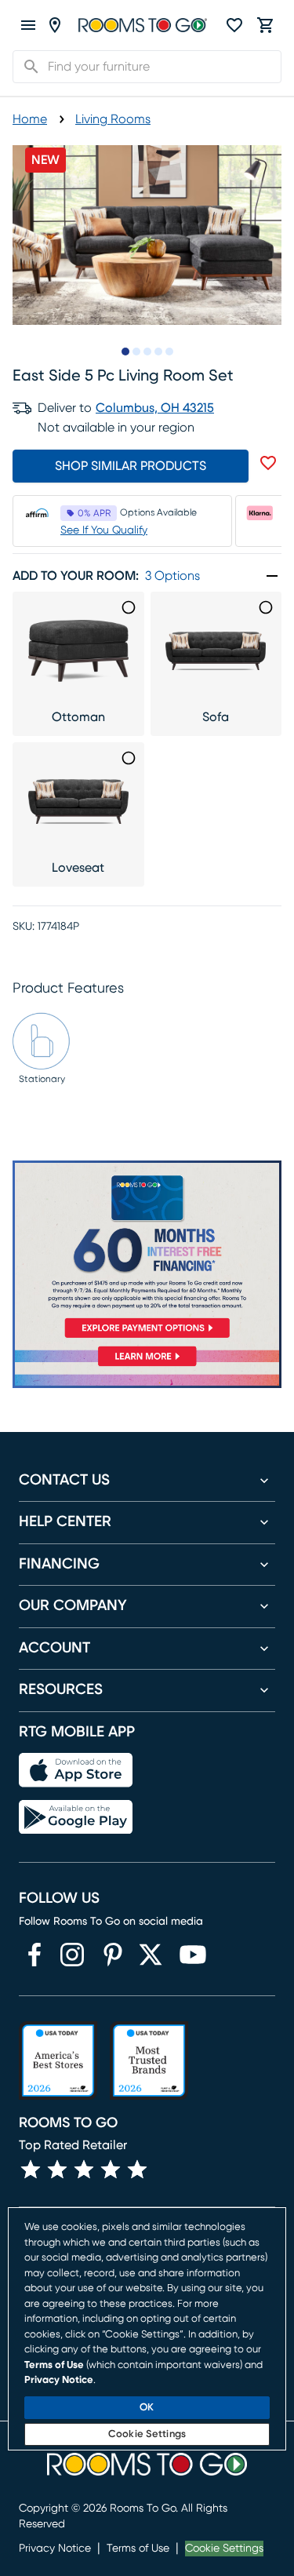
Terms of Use (138, 2549)
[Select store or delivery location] (55, 25)
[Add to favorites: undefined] (268, 463)
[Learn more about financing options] (147, 1366)
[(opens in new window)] (34, 1955)
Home (30, 119)
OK (147, 2408)
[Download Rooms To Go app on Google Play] (76, 1817)
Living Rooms (113, 119)
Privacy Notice (55, 2549)
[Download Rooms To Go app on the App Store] (76, 1770)
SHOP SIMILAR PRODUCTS (131, 466)
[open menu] (28, 25)
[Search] (27, 67)
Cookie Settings (224, 2549)
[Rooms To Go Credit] (147, 1252)
